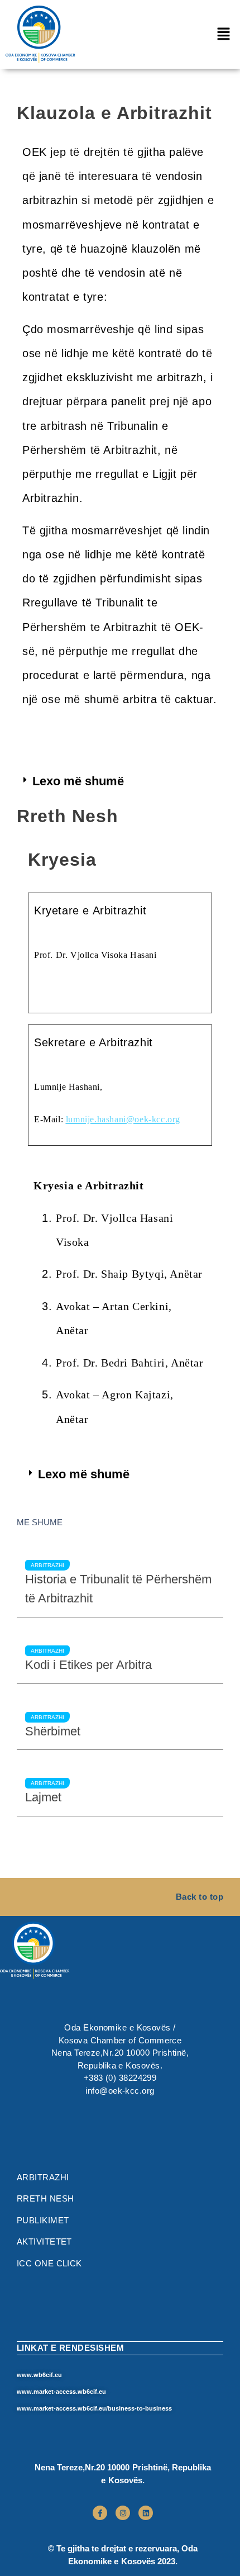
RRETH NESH (45, 2198)
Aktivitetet (44, 2241)
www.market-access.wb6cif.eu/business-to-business (94, 2408)
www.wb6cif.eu (39, 2375)
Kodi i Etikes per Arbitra (88, 1665)
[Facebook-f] (100, 2513)
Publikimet (43, 2220)
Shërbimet (53, 1731)
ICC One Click (49, 2263)
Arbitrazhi (47, 1565)
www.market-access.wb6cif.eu (61, 2392)
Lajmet (43, 1797)
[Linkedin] (146, 2513)
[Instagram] (123, 2513)
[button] (223, 34)
